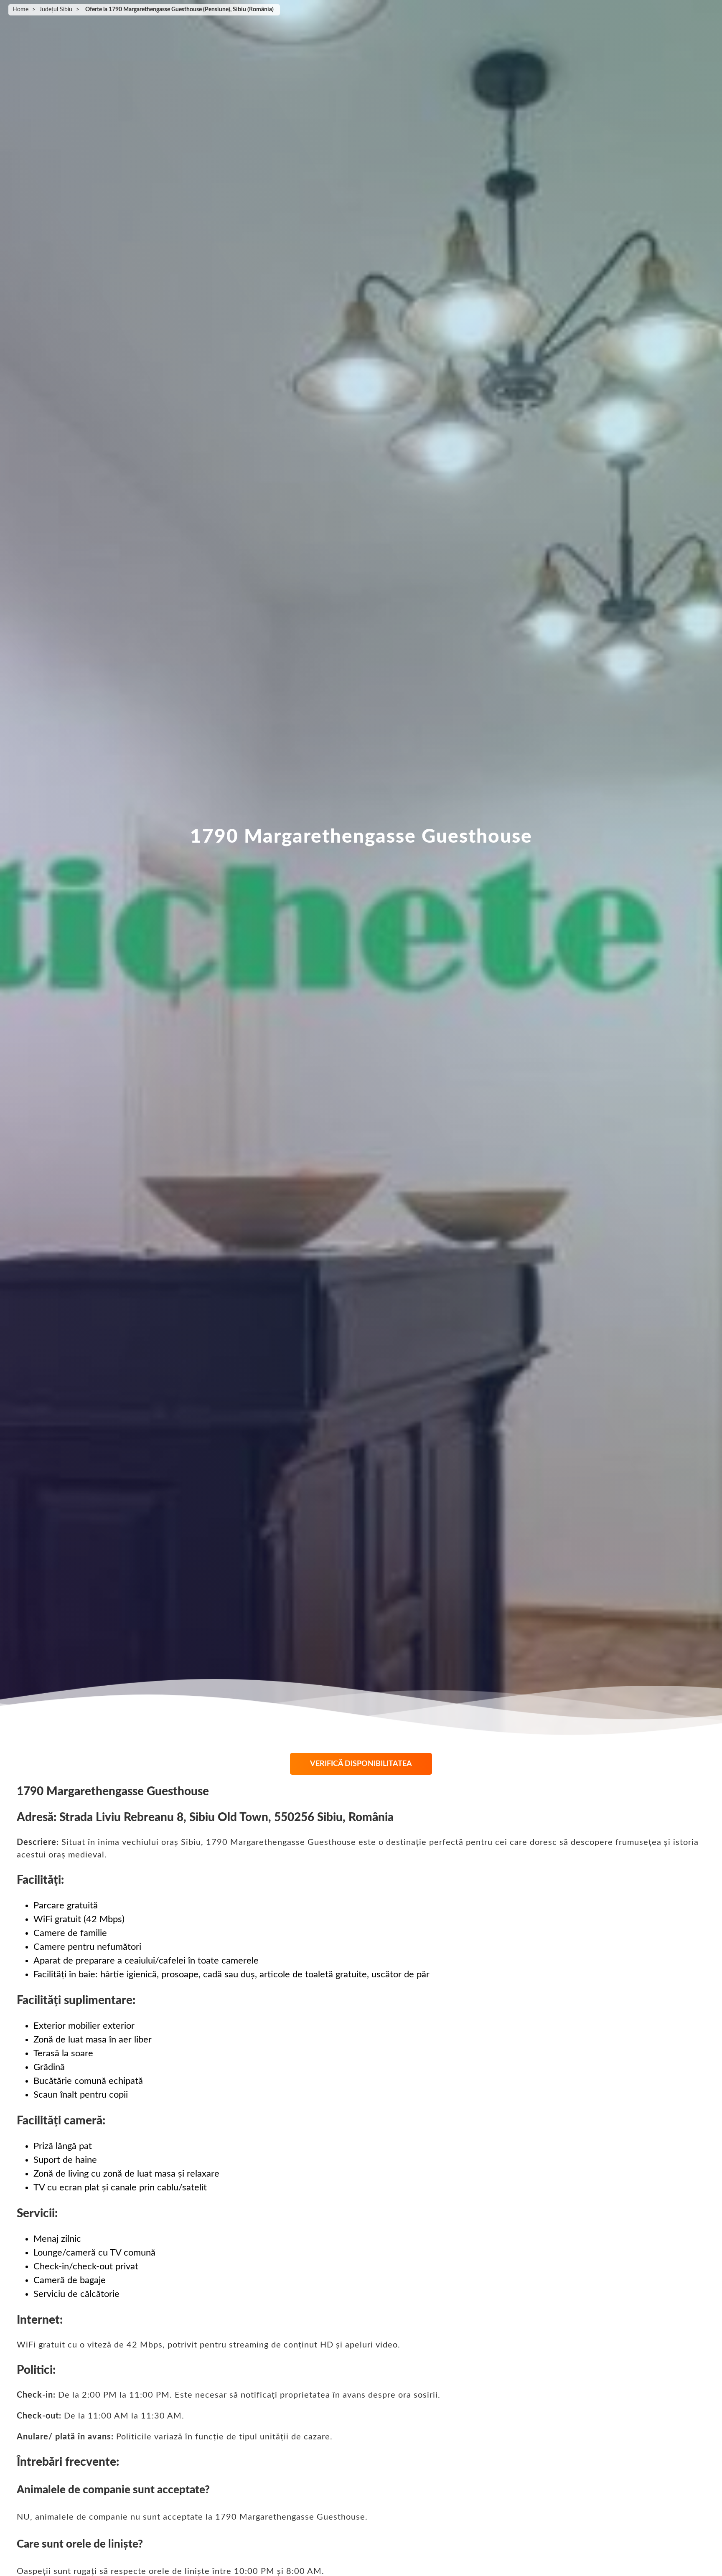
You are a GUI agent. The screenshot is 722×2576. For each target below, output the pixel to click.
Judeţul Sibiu (56, 10)
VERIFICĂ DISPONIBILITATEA (361, 1764)
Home (20, 10)
